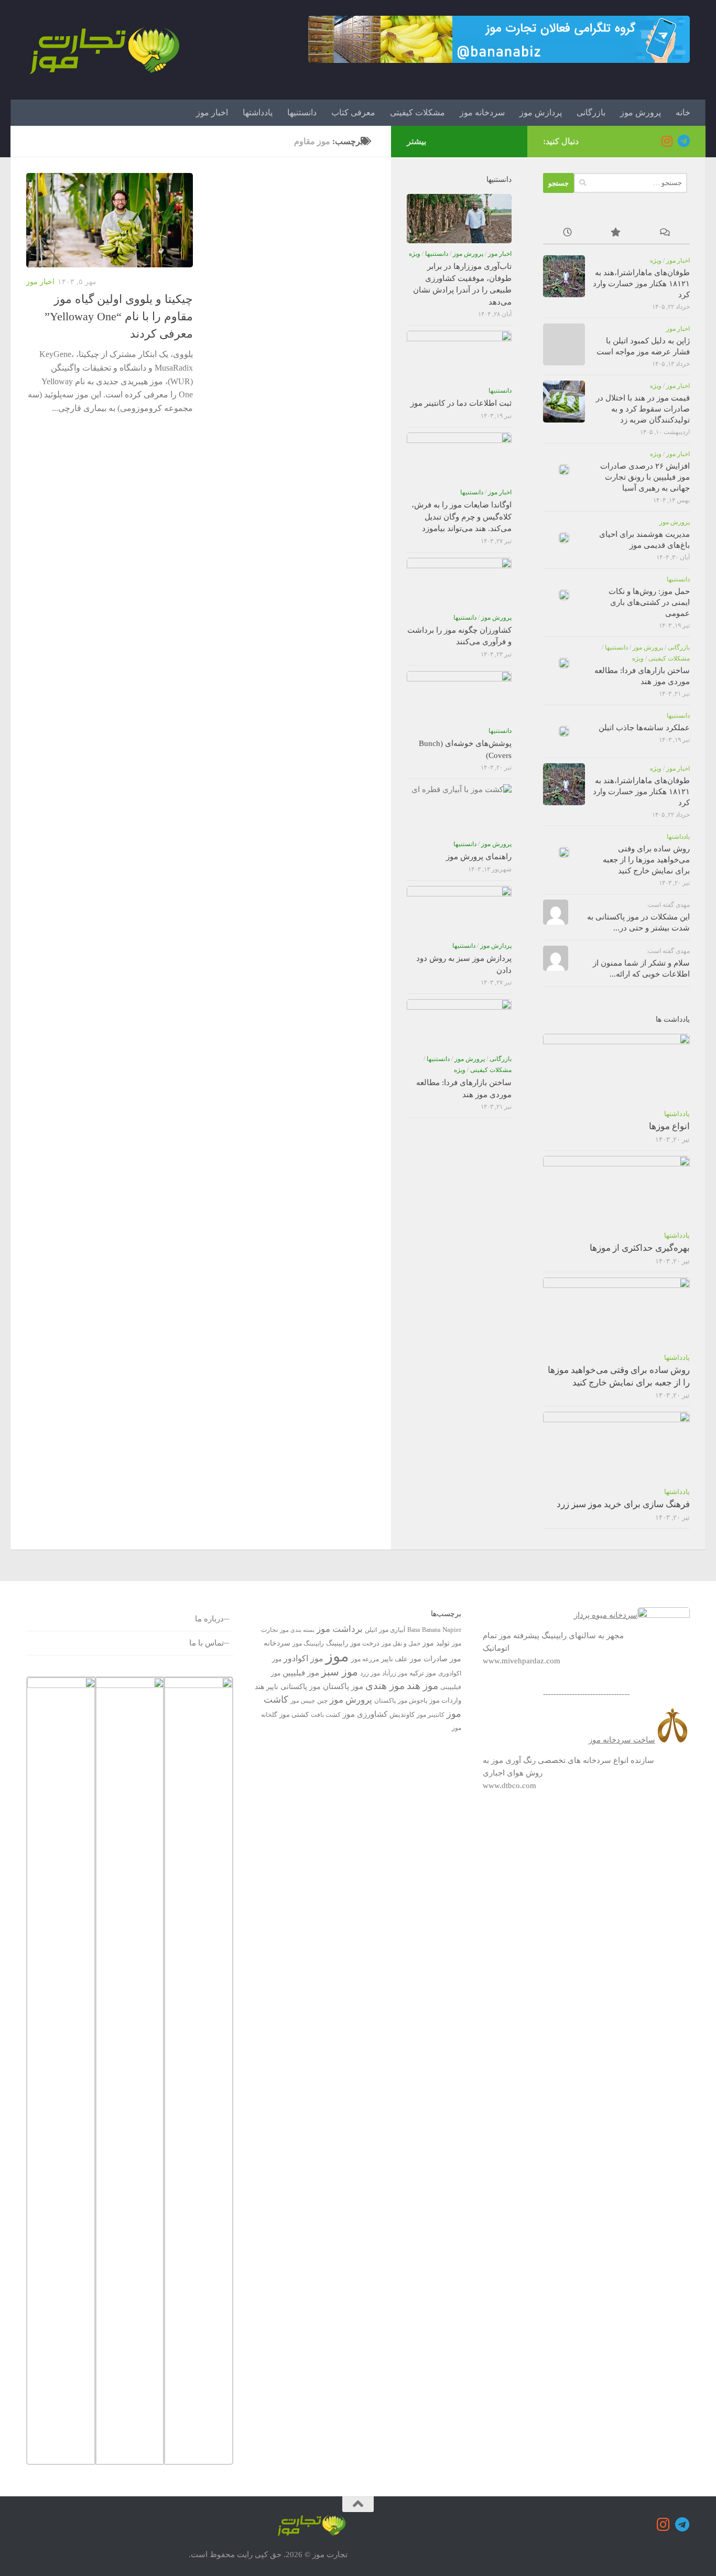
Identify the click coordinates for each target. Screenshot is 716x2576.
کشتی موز (294, 1714)
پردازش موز (541, 112)
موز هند (422, 1686)
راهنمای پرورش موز (479, 857)
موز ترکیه (423, 1673)
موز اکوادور (303, 1658)
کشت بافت (326, 1715)
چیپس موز (303, 1701)
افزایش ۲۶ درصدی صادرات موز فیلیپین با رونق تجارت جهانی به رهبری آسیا (645, 477)
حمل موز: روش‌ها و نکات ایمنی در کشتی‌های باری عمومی (649, 602)
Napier (452, 1630)
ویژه (656, 261)
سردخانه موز (482, 112)
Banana (431, 1630)
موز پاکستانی (301, 1686)
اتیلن (371, 1630)
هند (259, 1686)
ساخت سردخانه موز (622, 1740)
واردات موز (445, 1700)
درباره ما (209, 1619)
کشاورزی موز (365, 1714)
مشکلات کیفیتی (417, 112)
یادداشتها (258, 112)
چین (322, 1701)
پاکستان (385, 1701)
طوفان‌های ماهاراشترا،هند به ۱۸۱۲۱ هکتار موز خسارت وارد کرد (641, 284)
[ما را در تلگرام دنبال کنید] (684, 141)
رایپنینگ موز (308, 1643)
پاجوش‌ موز (413, 1701)
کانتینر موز (431, 1715)
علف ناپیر (394, 1659)
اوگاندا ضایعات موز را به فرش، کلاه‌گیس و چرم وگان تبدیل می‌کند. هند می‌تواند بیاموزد (462, 517)
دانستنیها (302, 112)
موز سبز (340, 1672)
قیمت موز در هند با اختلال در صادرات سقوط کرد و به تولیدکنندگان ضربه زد (643, 409)
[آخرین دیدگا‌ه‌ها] (665, 234)
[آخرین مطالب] (567, 234)
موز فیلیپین (301, 1673)
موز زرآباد (395, 1673)
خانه (683, 112)
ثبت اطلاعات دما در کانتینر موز (461, 403)
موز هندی (385, 1686)
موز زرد (370, 1673)
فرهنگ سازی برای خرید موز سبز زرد (623, 1504)
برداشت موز (340, 1629)
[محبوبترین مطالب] (616, 234)
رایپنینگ (337, 1643)
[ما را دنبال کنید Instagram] (667, 141)
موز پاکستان (343, 1686)
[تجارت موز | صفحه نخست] (105, 50)
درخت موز (365, 1643)
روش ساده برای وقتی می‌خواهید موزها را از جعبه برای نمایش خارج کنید (646, 860)
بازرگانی (591, 112)
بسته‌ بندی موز (297, 1630)
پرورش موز (641, 112)
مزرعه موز (365, 1659)
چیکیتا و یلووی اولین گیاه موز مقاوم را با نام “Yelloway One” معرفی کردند (119, 316)
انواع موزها (669, 1126)
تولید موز (436, 1643)
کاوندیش (402, 1714)
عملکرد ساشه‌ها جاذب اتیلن (644, 728)
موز (337, 1656)
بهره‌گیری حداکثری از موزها (640, 1248)
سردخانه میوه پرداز (606, 1615)
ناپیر (272, 1687)
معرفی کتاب (353, 112)
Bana (414, 1630)
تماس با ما (207, 1643)
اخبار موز (212, 112)
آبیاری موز (392, 1630)
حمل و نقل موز (401, 1643)
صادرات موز (429, 1659)
